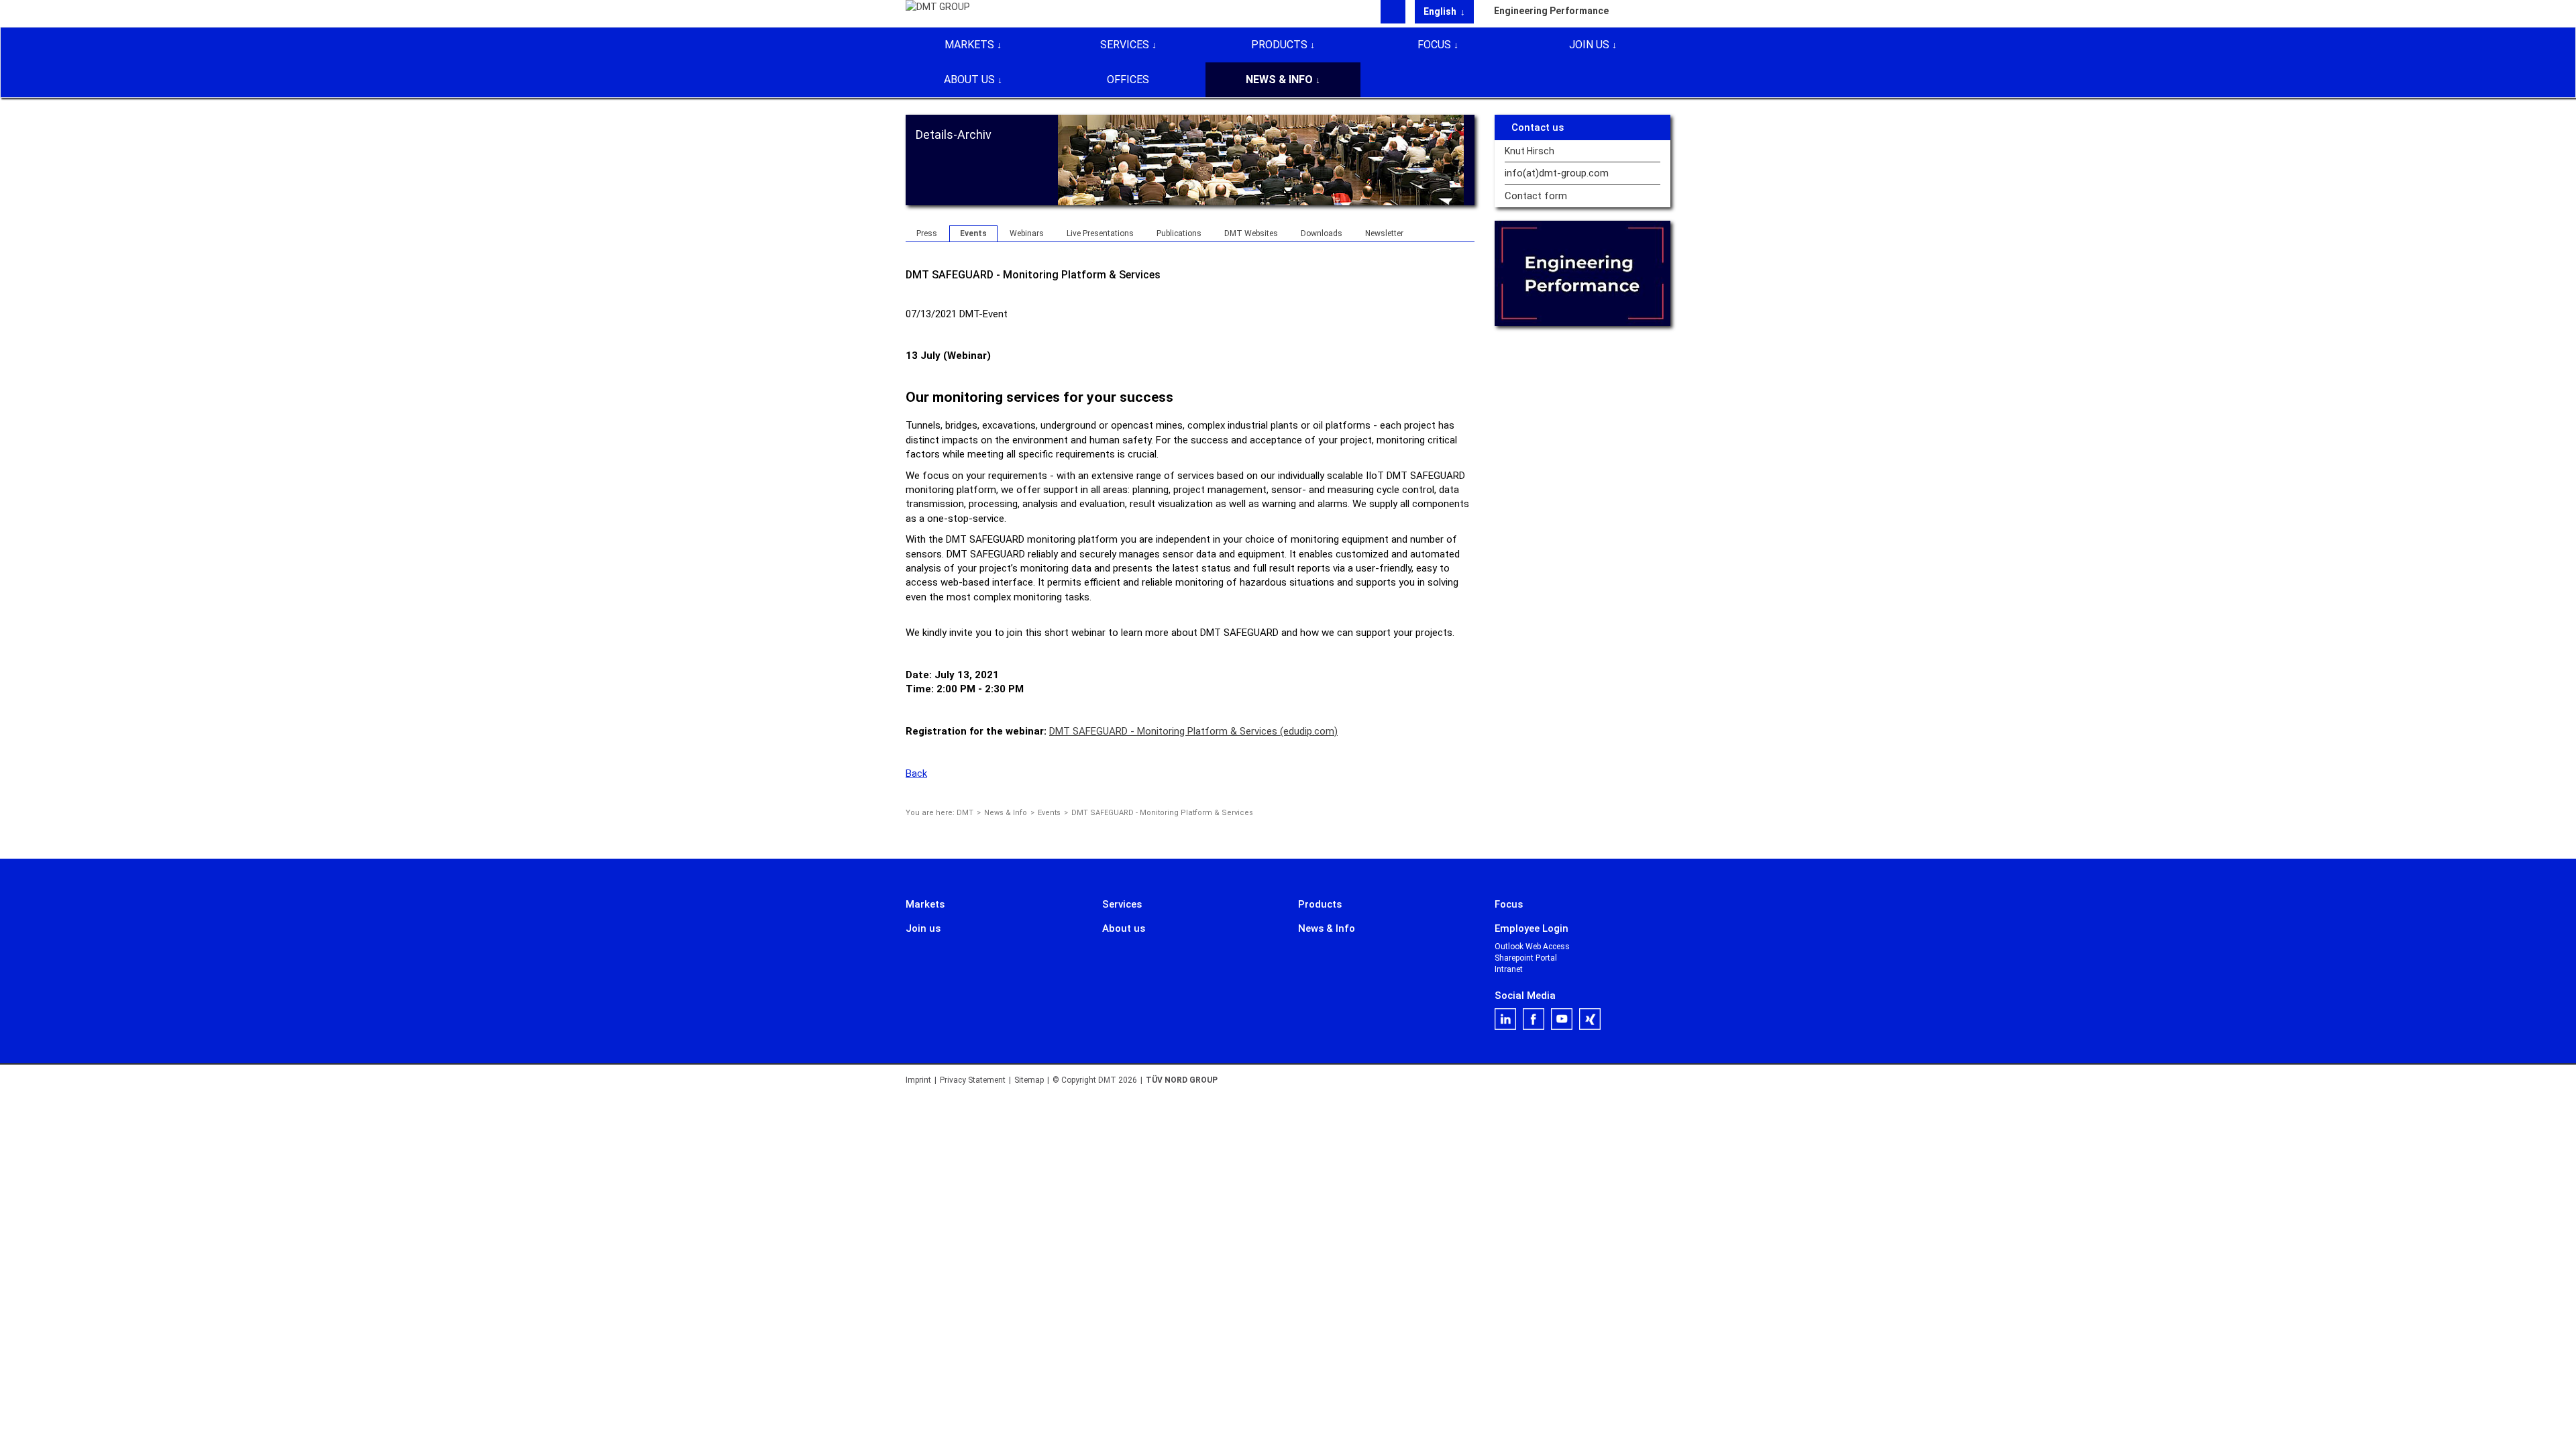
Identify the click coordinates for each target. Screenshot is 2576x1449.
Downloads (1322, 233)
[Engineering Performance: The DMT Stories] (1583, 273)
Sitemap (1029, 1080)
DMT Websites (1251, 233)
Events (973, 233)
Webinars (1027, 233)
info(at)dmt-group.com (1557, 173)
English (1441, 11)
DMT (965, 813)
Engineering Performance (1551, 11)
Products (1279, 45)
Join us (1589, 45)
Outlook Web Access (1532, 947)
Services (1125, 45)
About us (969, 79)
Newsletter (1384, 233)
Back (916, 773)
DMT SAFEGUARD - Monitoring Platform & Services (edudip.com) (1193, 731)
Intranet (1509, 969)
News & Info (1279, 79)
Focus (1434, 45)
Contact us (1538, 127)
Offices (1128, 79)
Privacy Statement (973, 1080)
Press (927, 233)
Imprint (918, 1080)
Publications (1179, 233)
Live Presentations (1100, 233)
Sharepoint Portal (1526, 958)
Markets (969, 45)
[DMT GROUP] (938, 13)
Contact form (1536, 196)
